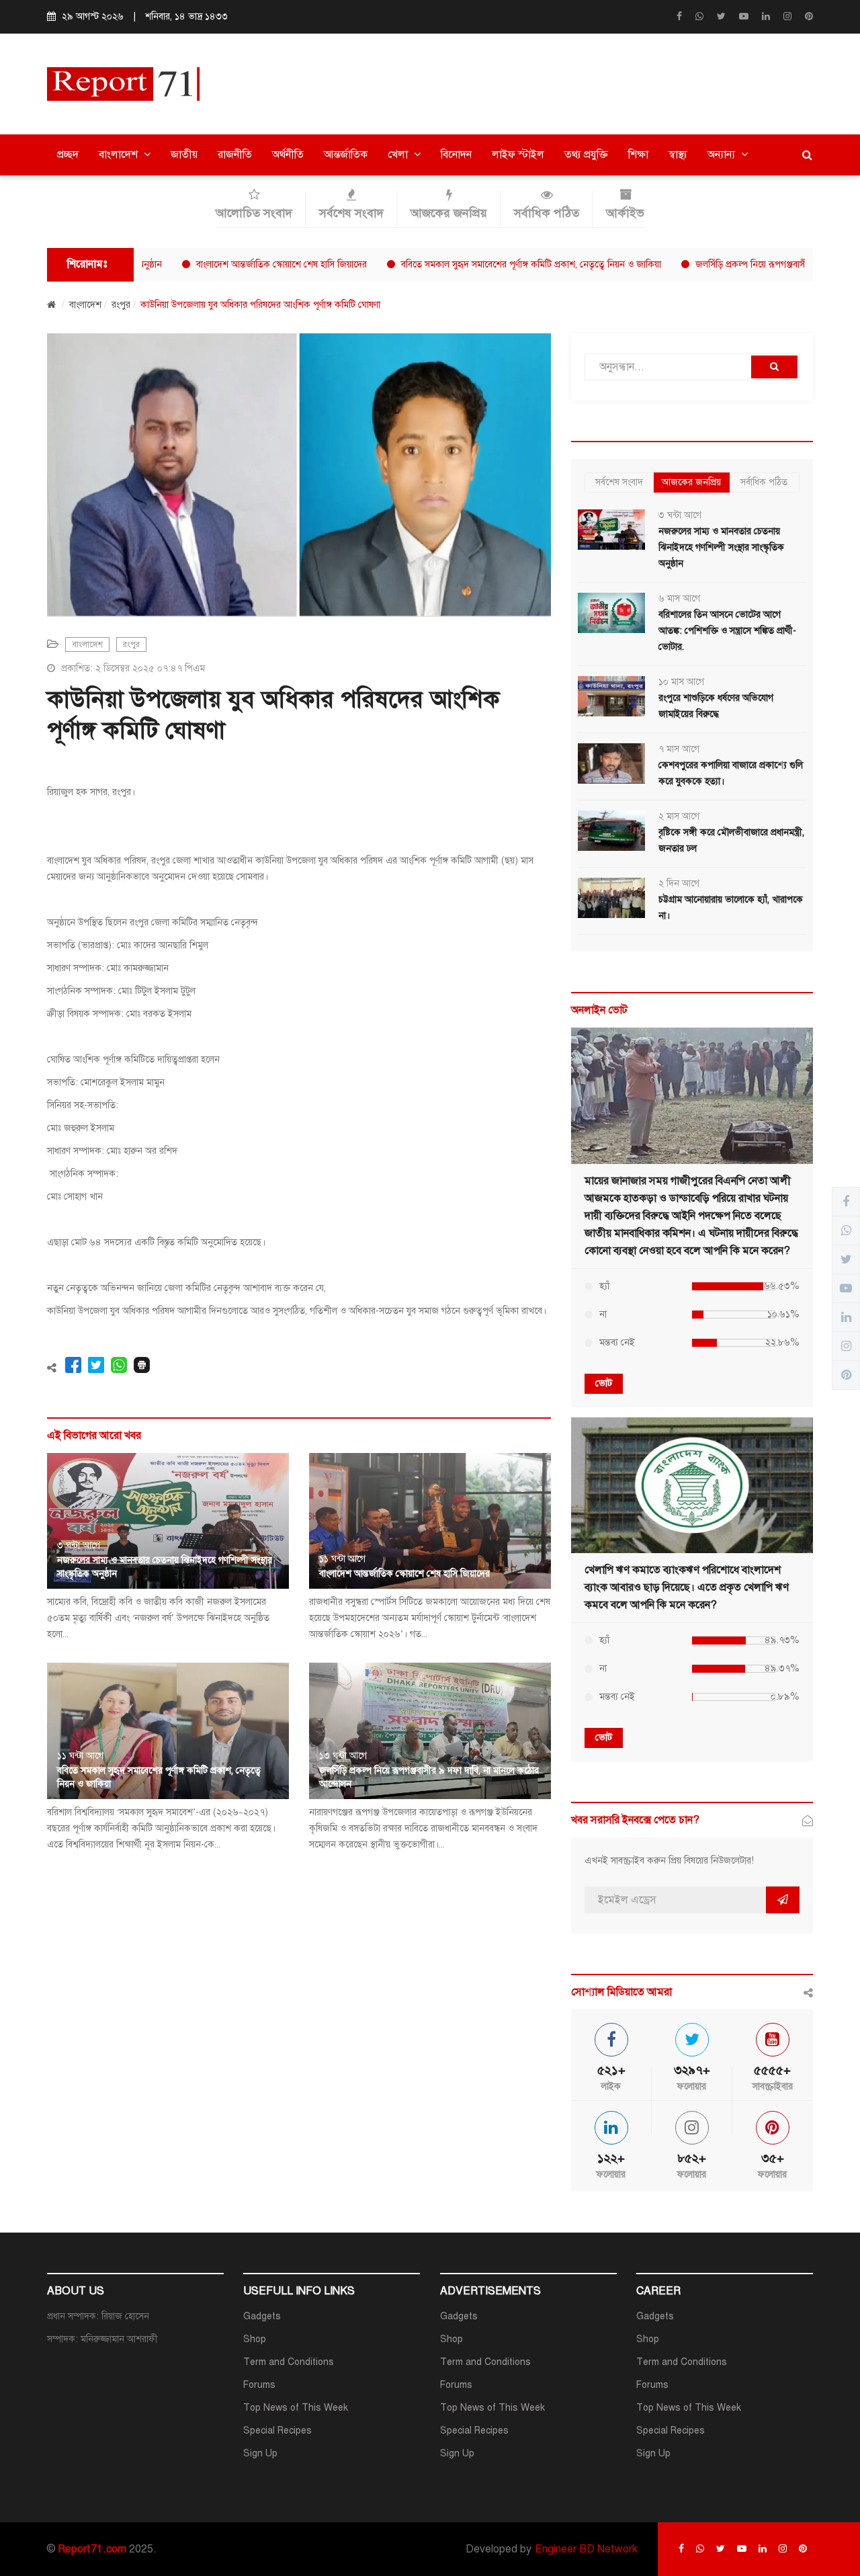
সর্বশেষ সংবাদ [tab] (619, 482)
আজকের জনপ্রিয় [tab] (691, 482)
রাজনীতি (235, 155)
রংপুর (121, 305)
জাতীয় (184, 155)
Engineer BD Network (586, 2549)
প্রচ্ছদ (68, 155)
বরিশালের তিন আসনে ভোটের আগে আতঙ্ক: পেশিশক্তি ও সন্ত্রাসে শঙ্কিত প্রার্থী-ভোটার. (727, 631)
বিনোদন (456, 155)
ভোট (604, 1383)
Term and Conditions (289, 2362)
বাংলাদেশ (120, 155)
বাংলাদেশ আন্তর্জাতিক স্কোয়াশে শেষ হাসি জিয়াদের (227, 264)
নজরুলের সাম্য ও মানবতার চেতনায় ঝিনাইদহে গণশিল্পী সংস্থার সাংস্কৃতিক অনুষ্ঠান (721, 547)
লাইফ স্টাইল (518, 155)
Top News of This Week (296, 2408)
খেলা (399, 155)
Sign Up (260, 2453)
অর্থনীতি (288, 155)
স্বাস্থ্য (678, 155)
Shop (255, 2339)
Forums (259, 2385)
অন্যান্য (723, 155)
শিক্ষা (638, 155)
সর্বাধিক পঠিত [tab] (764, 482)
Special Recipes (277, 2430)
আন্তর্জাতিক (346, 155)
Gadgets (262, 2316)
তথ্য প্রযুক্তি (586, 155)
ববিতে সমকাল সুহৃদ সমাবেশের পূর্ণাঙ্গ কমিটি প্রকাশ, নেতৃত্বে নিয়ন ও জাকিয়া (477, 264)
